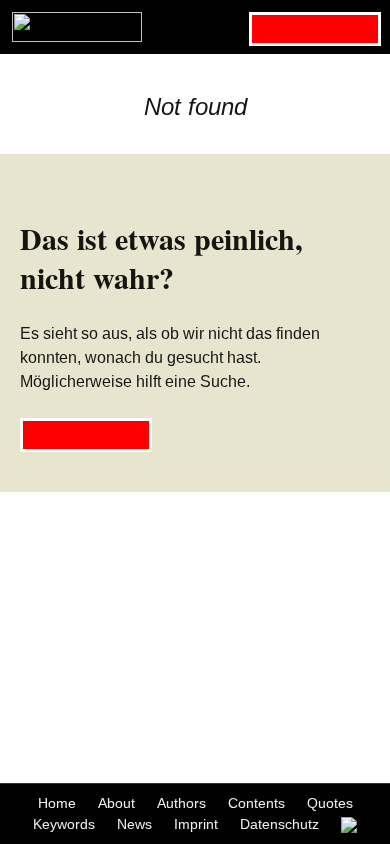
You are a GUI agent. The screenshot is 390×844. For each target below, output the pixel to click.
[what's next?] (195, 27)
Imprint (196, 824)
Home (57, 803)
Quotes (330, 803)
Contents (256, 803)
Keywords (64, 824)
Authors (181, 803)
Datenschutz (279, 824)
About (116, 803)
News (134, 824)
